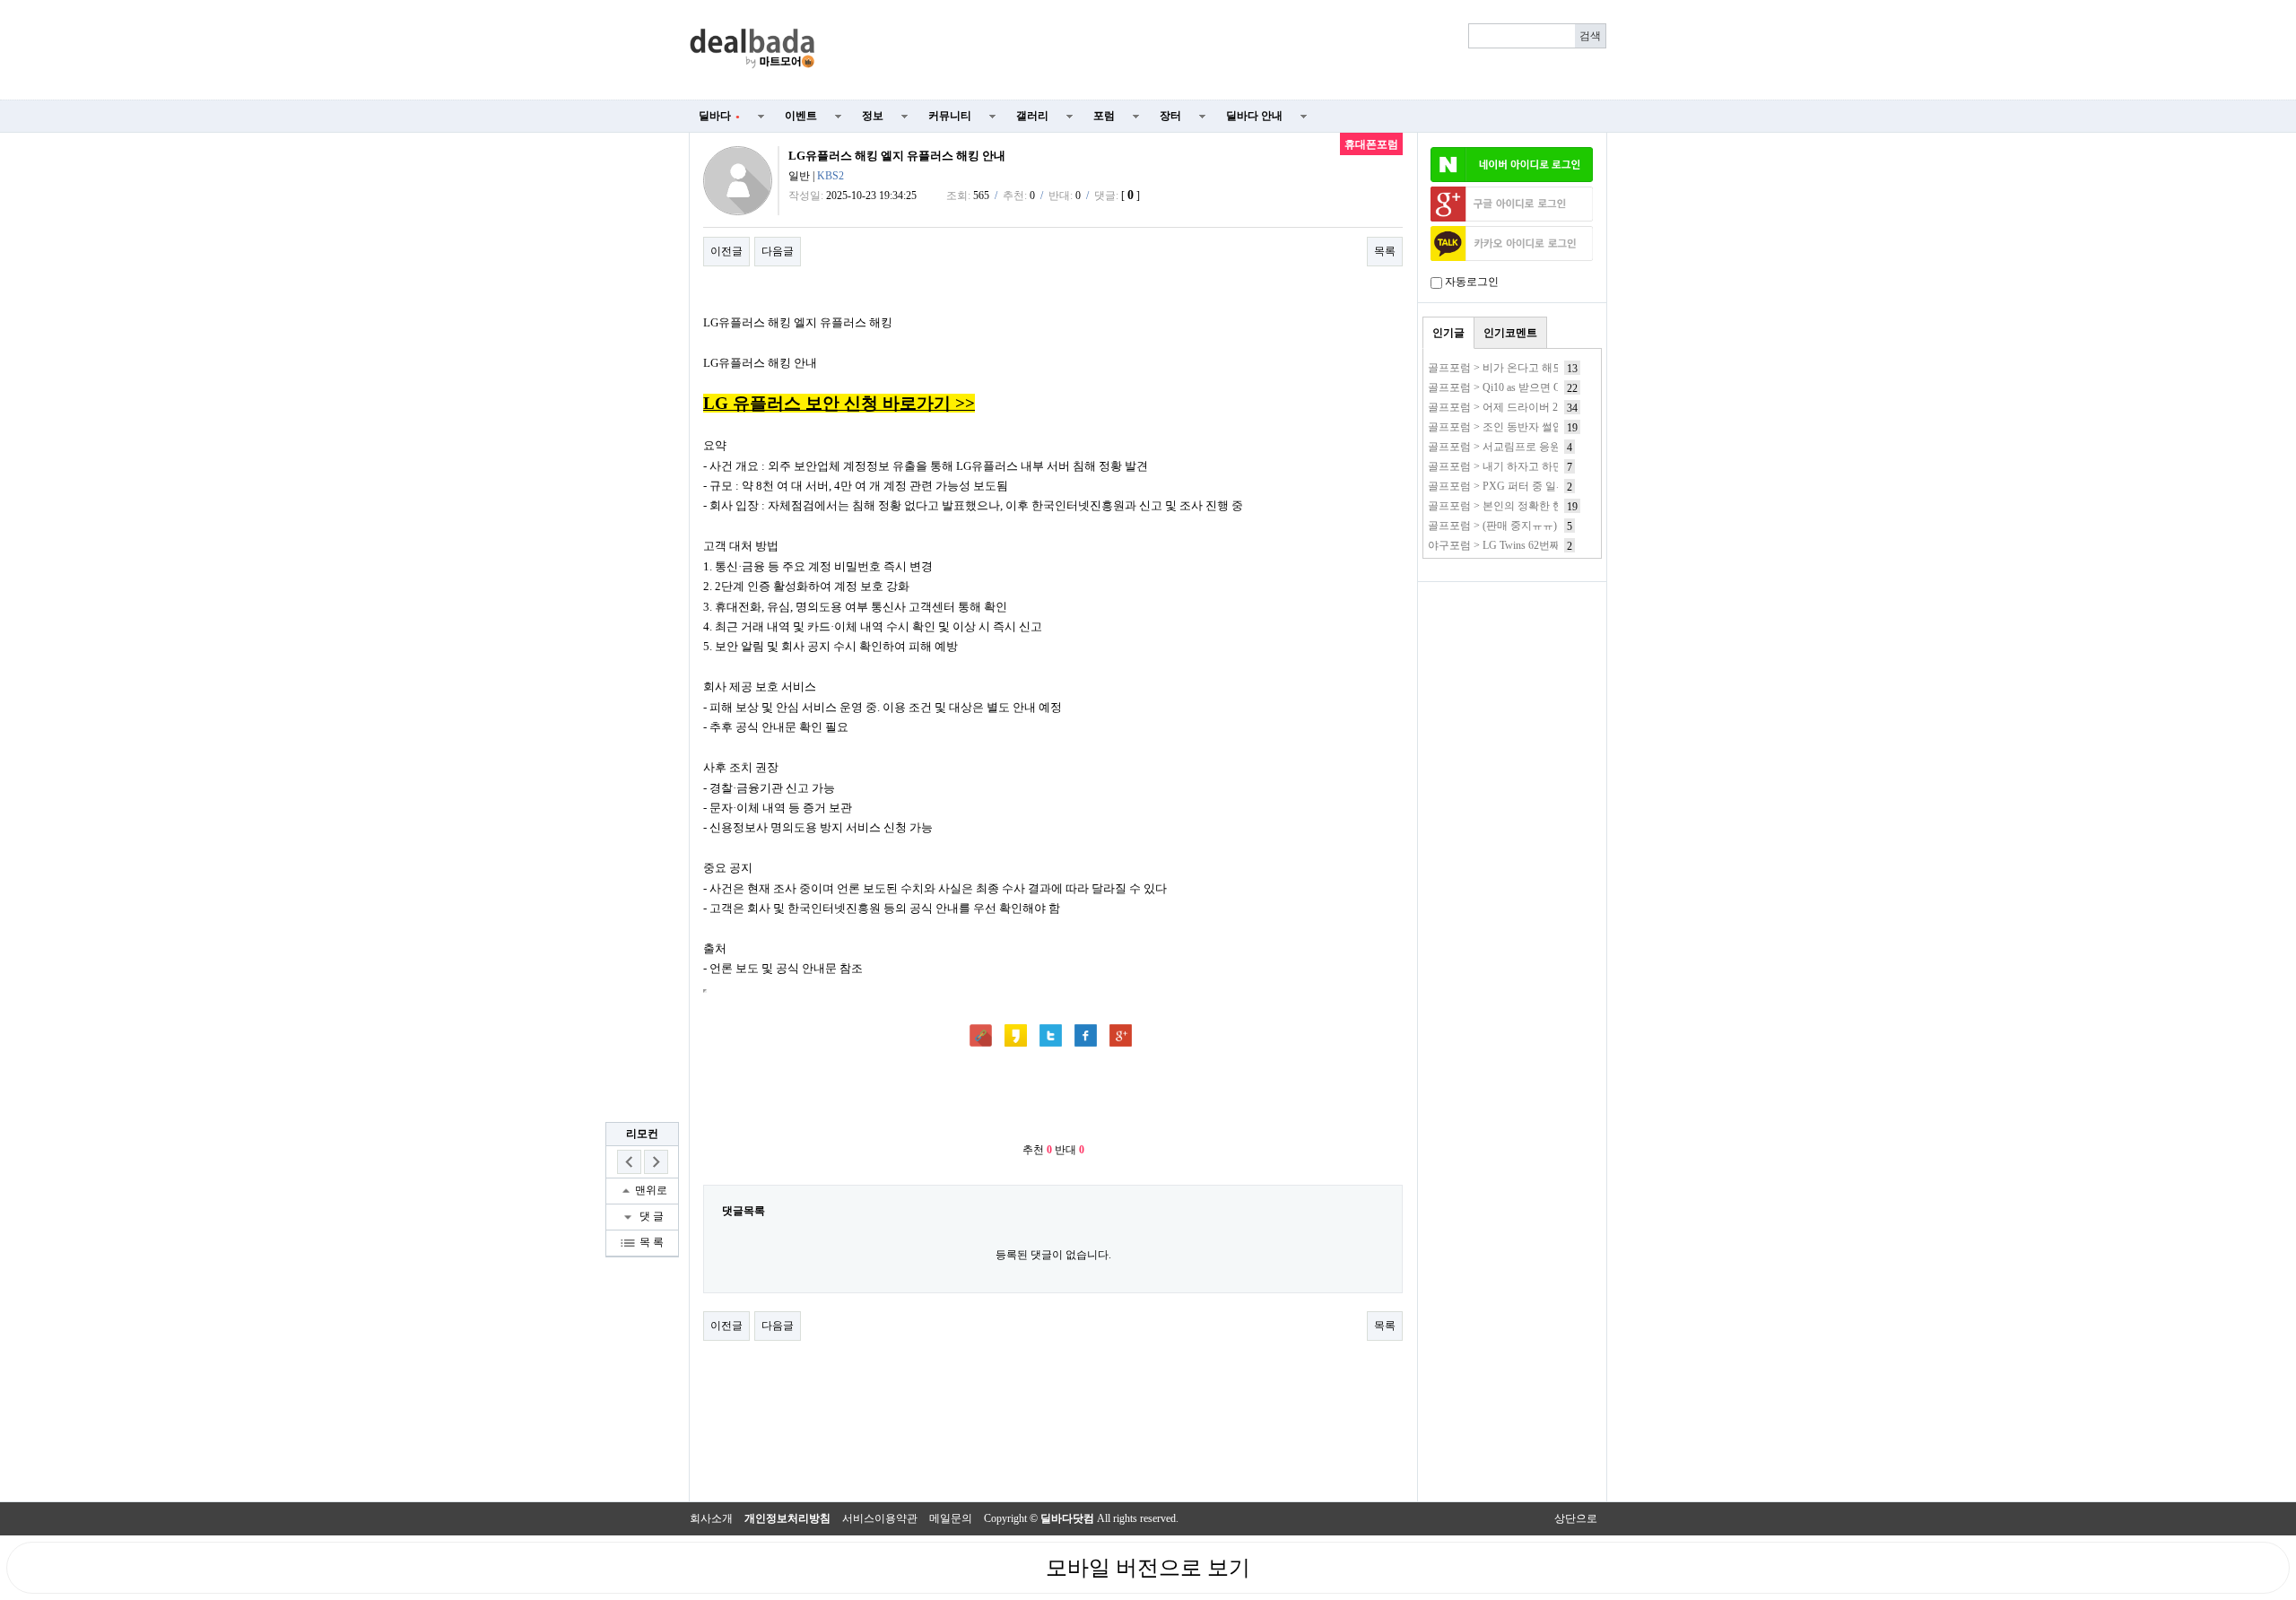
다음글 (778, 251)
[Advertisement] (1222, 50)
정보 (873, 116)
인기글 (1448, 333)
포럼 (1104, 116)
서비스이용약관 (880, 1518)
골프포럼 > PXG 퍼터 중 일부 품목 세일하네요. (1539, 486)
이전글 (726, 251)
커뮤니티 (950, 116)
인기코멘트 (1510, 333)
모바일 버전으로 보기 (1148, 1568)
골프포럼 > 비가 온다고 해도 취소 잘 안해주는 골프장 (1555, 368)
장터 (1170, 116)
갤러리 (1032, 116)
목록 (1385, 251)
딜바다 (719, 116)
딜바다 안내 (1254, 116)
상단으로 (1576, 1518)
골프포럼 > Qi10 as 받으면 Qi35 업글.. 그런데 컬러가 (1551, 387)
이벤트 (801, 116)
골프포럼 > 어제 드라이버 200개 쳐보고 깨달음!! (1542, 407)
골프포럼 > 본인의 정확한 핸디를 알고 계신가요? (1544, 506)
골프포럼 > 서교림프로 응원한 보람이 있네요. (1536, 447)
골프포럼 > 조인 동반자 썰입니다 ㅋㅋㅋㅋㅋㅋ (1540, 427)
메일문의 (951, 1518)
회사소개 (711, 1518)
